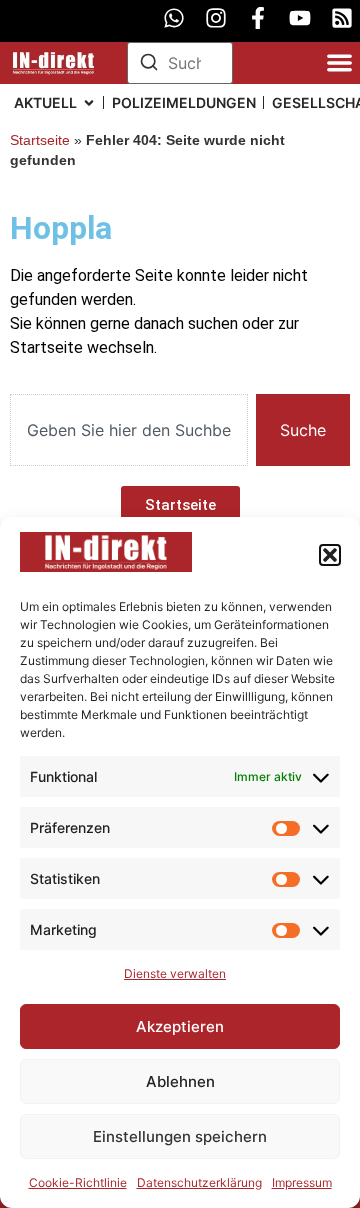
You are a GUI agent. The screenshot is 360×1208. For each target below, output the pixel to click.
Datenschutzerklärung (199, 1182)
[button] (330, 555)
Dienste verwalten (175, 973)
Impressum (302, 1182)
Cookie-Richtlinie (78, 1182)
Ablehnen (180, 1081)
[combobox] (129, 430)
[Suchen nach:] (180, 63)
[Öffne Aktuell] (89, 102)
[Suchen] (149, 65)
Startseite (40, 140)
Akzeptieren (180, 1026)
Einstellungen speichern (180, 1136)
